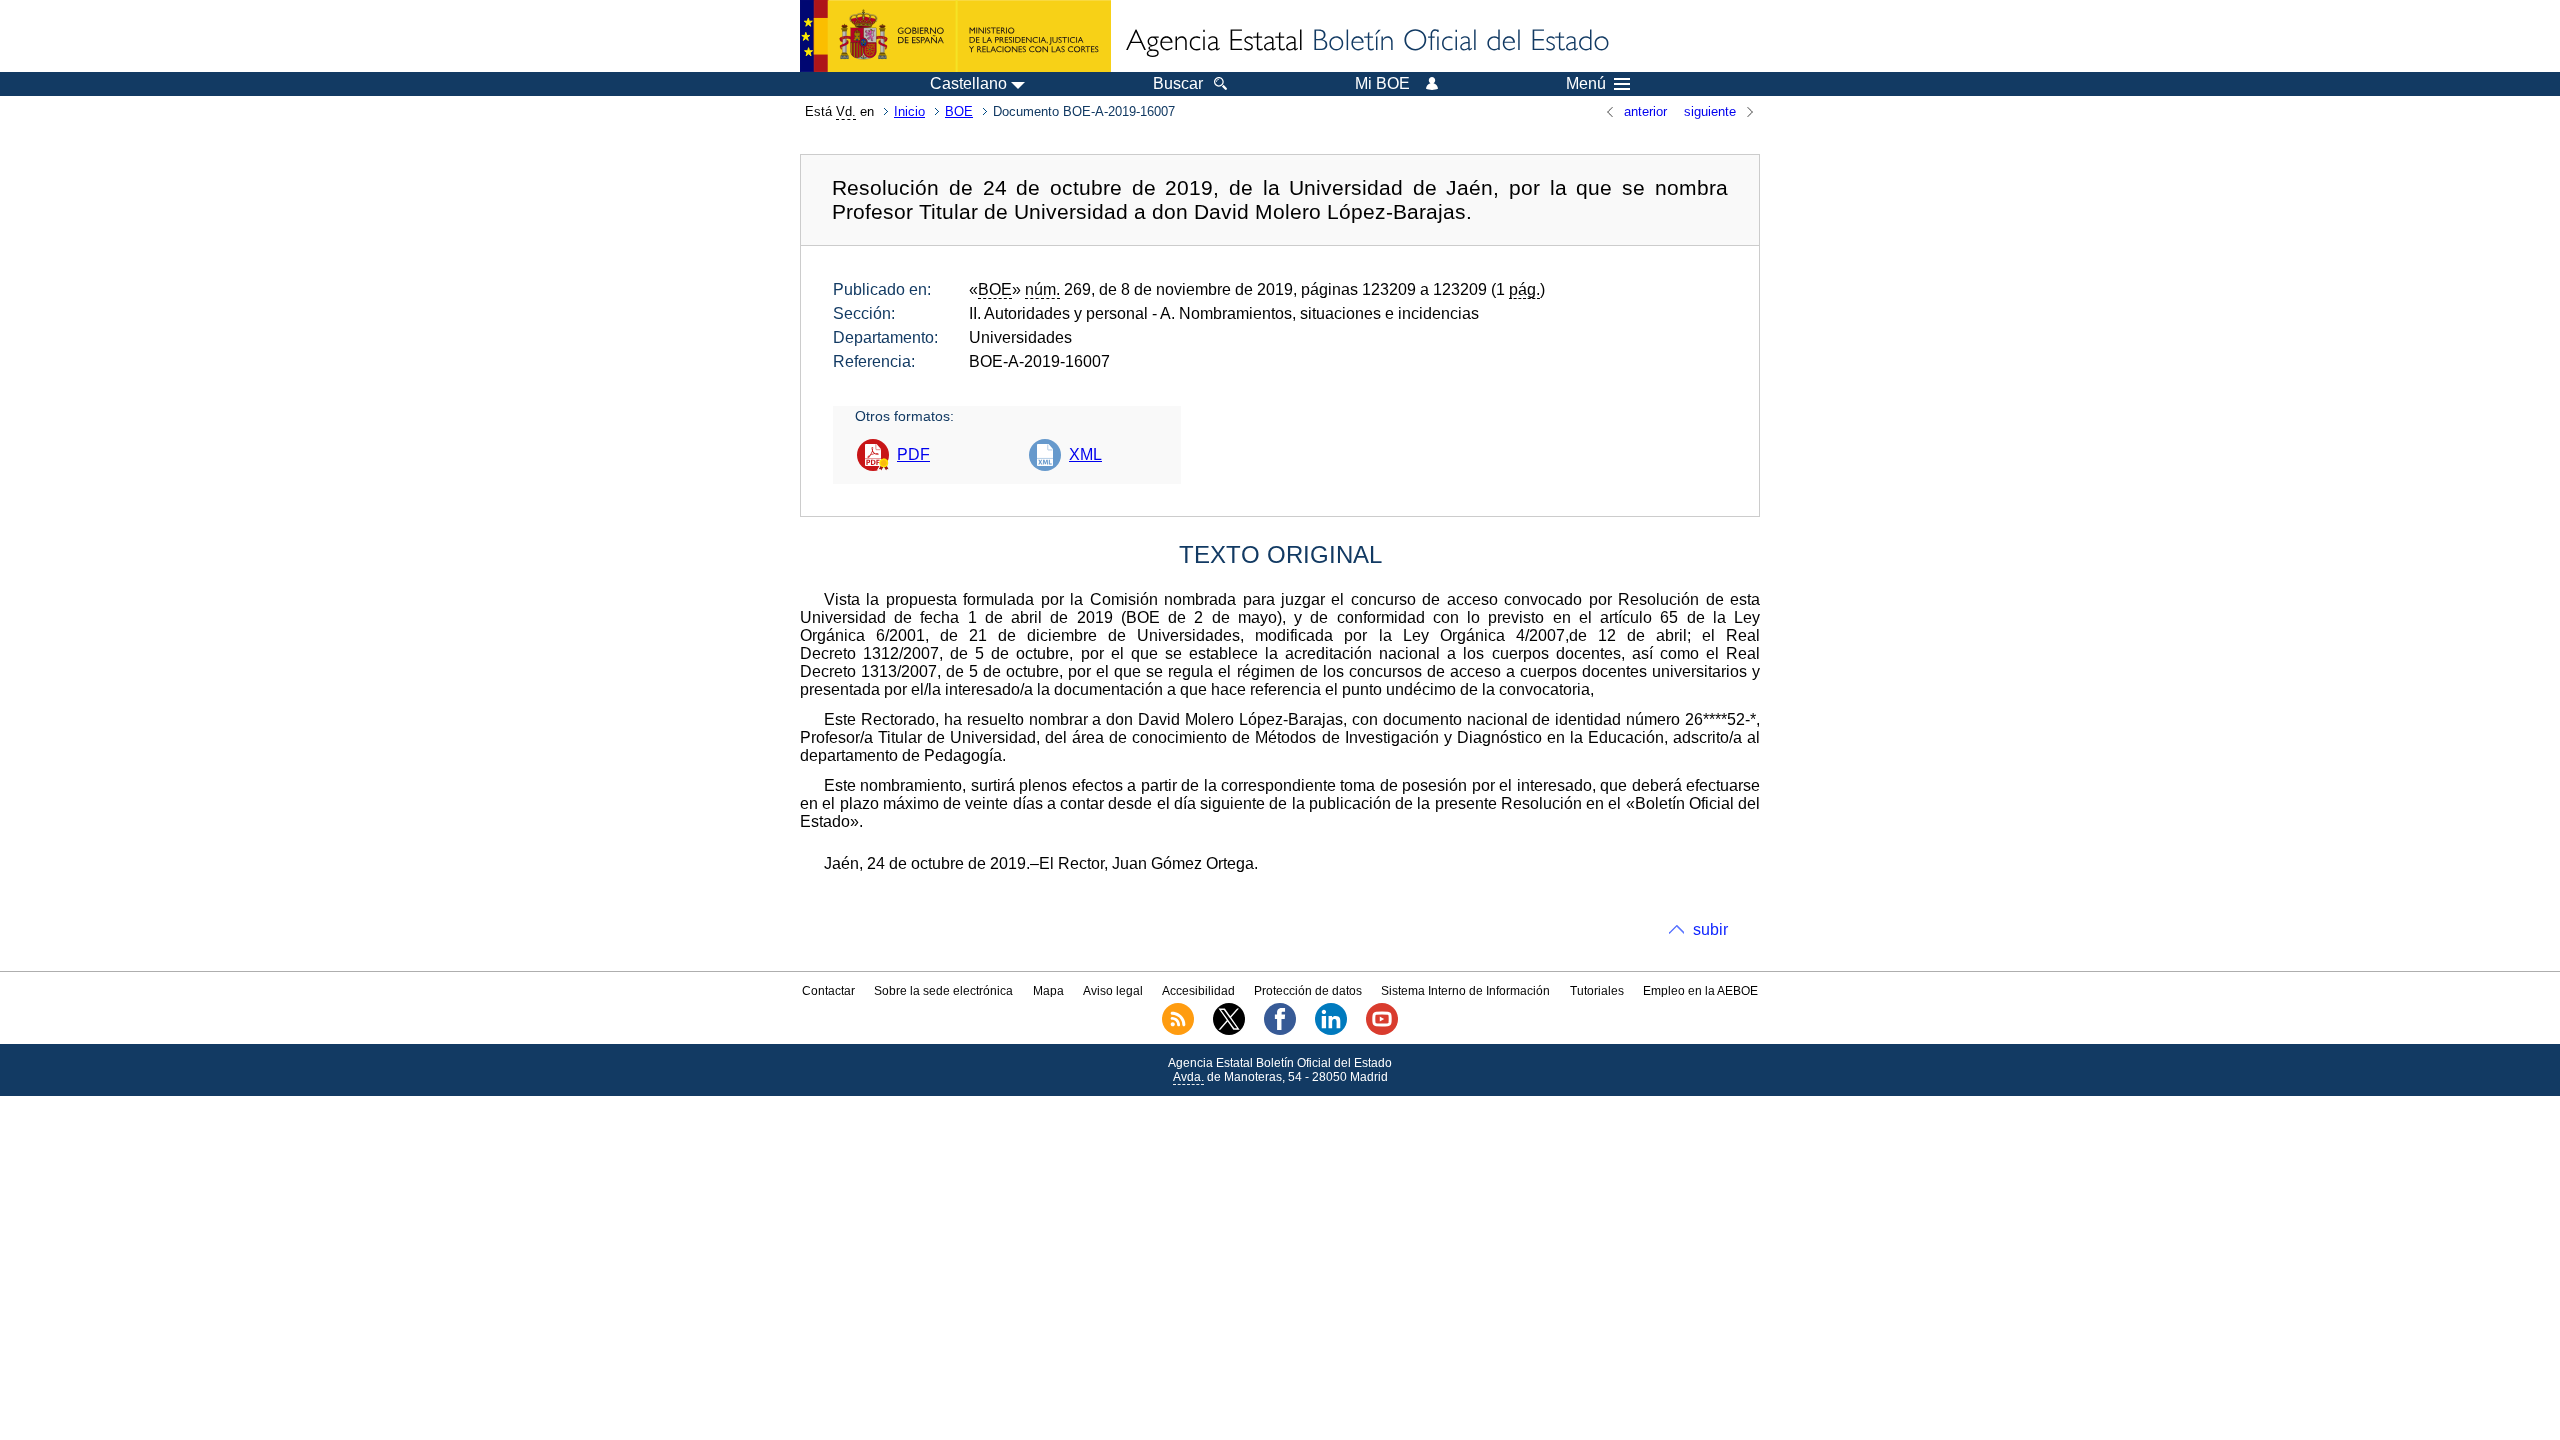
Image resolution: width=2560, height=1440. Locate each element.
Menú (1586, 84)
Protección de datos (1308, 991)
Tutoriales (1597, 991)
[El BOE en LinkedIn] (1331, 1031)
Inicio (909, 111)
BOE (959, 111)
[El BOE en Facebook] (1280, 1031)
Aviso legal (1113, 991)
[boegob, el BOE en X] (1229, 1031)
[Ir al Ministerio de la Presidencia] (955, 36)
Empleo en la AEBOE (1700, 991)
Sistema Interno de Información (1465, 991)
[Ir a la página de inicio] (1366, 42)
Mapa (1048, 991)
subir (1710, 929)
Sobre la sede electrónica (943, 991)
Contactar (828, 991)
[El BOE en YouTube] (1382, 1031)
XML (1085, 454)
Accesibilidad (1198, 991)
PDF (913, 454)
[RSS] (1178, 1031)
